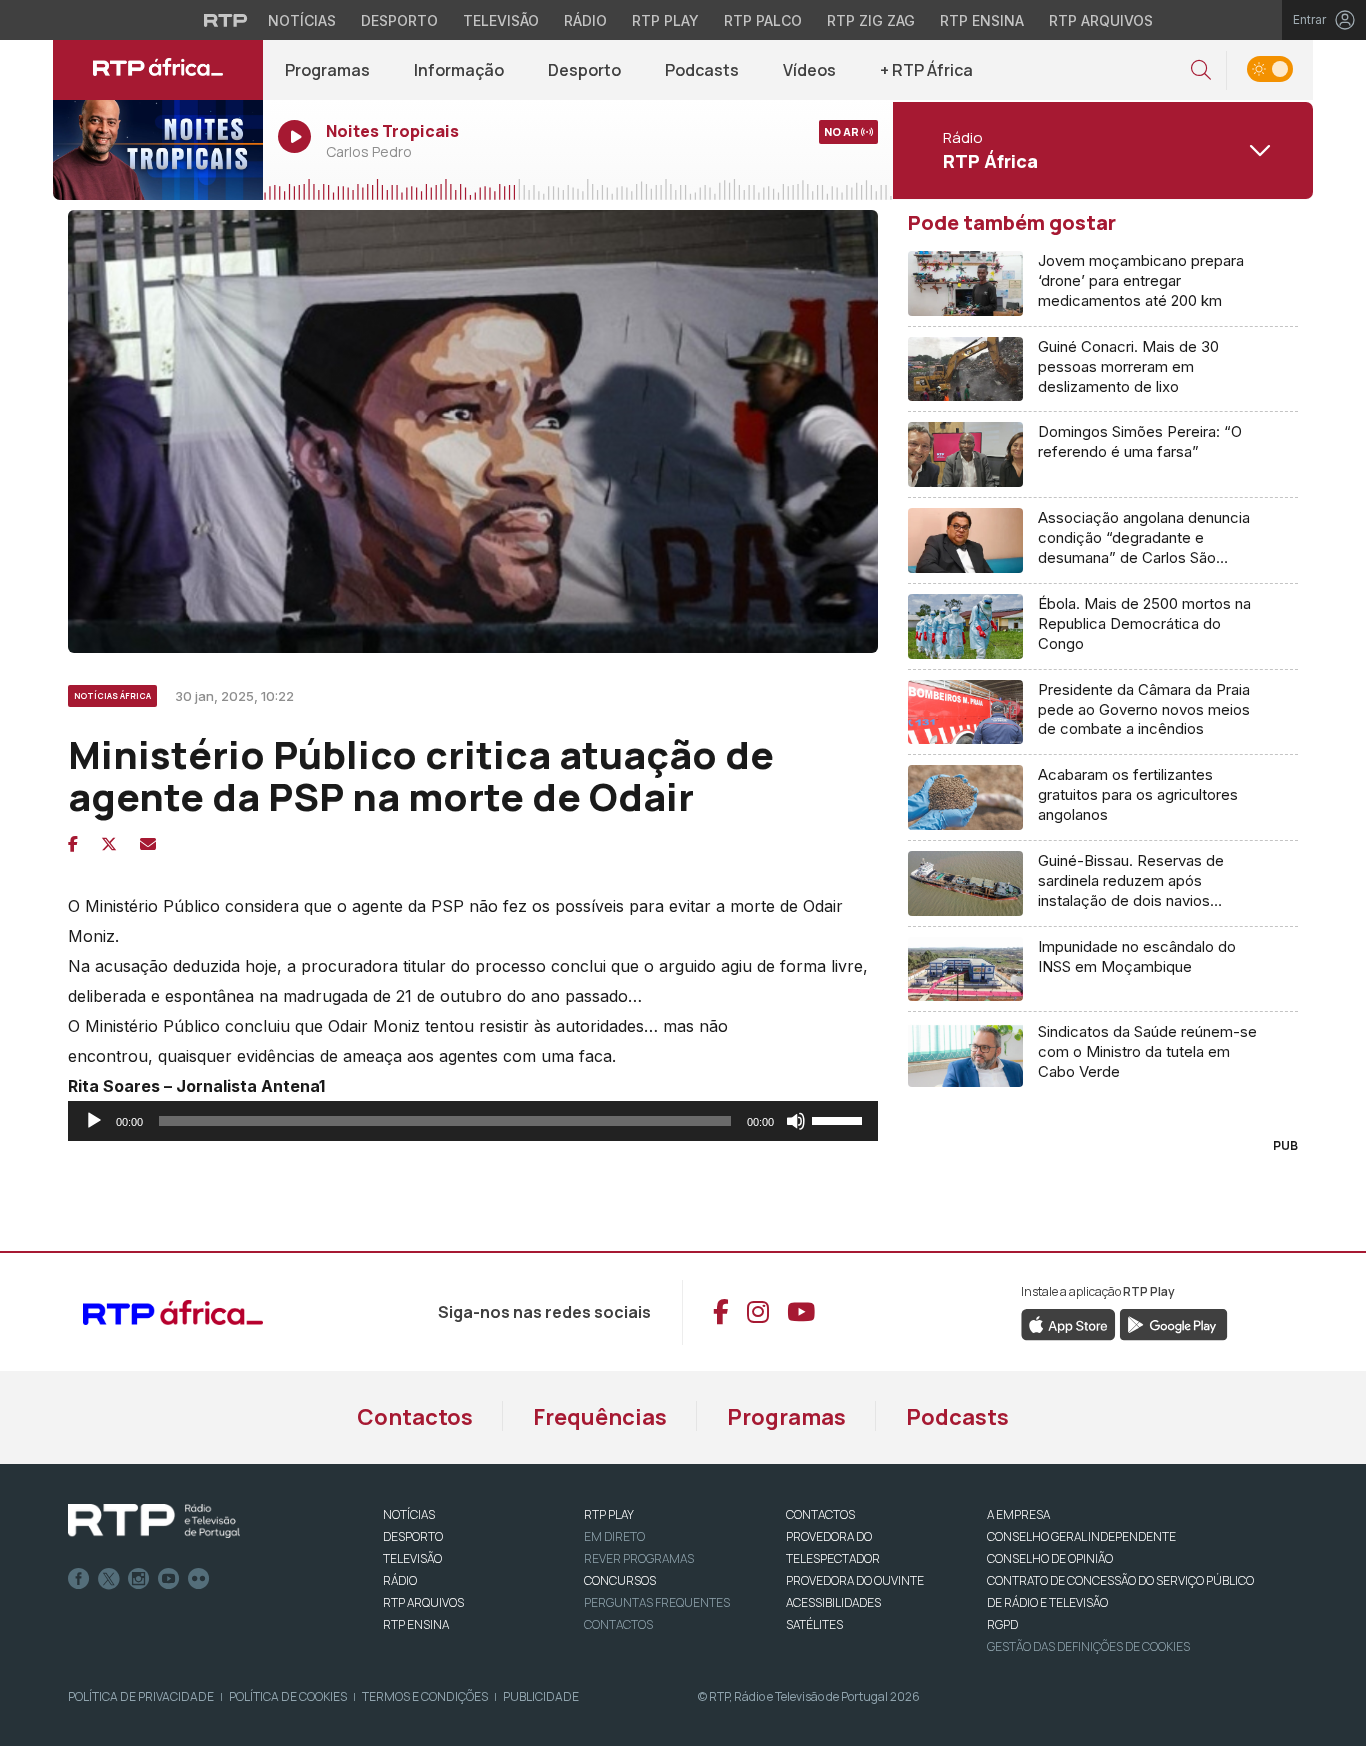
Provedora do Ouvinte (855, 1580)
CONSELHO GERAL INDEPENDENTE (1081, 1536)
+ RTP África (926, 70)
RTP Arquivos (1101, 20)
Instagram (139, 1579)
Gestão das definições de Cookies (1088, 1646)
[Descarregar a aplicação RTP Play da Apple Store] (1068, 1324)
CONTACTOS (820, 1514)
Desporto (399, 20)
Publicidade (541, 1696)
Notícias (302, 20)
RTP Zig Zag (871, 20)
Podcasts (702, 70)
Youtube (169, 1579)
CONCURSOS (620, 1580)
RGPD (1002, 1624)
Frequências (600, 1417)
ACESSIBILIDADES (833, 1602)
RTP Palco (763, 20)
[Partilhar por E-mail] (148, 844)
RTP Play (665, 20)
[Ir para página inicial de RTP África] (158, 70)
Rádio (585, 20)
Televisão (501, 20)
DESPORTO (413, 1536)
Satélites (814, 1624)
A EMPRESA (1018, 1514)
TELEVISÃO (412, 1558)
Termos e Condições (425, 1696)
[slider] (840, 1119)
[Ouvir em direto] (158, 150)
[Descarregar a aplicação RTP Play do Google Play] (1173, 1324)
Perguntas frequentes (657, 1602)
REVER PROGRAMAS (639, 1558)
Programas (327, 70)
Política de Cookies (288, 1696)
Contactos (415, 1417)
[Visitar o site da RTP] (226, 20)
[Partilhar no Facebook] (73, 844)
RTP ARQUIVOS (423, 1602)
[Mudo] (796, 1121)
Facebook (79, 1579)
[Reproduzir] (94, 1121)
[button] (1201, 70)
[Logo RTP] (154, 1521)
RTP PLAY (609, 1514)
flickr (199, 1579)
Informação (459, 70)
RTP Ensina (982, 20)
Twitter (109, 1579)
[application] (473, 1121)
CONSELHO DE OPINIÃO (1050, 1558)
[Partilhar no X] (109, 844)
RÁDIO (400, 1580)
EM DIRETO (614, 1536)
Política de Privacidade (141, 1696)
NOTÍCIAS (409, 1514)
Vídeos (809, 70)
